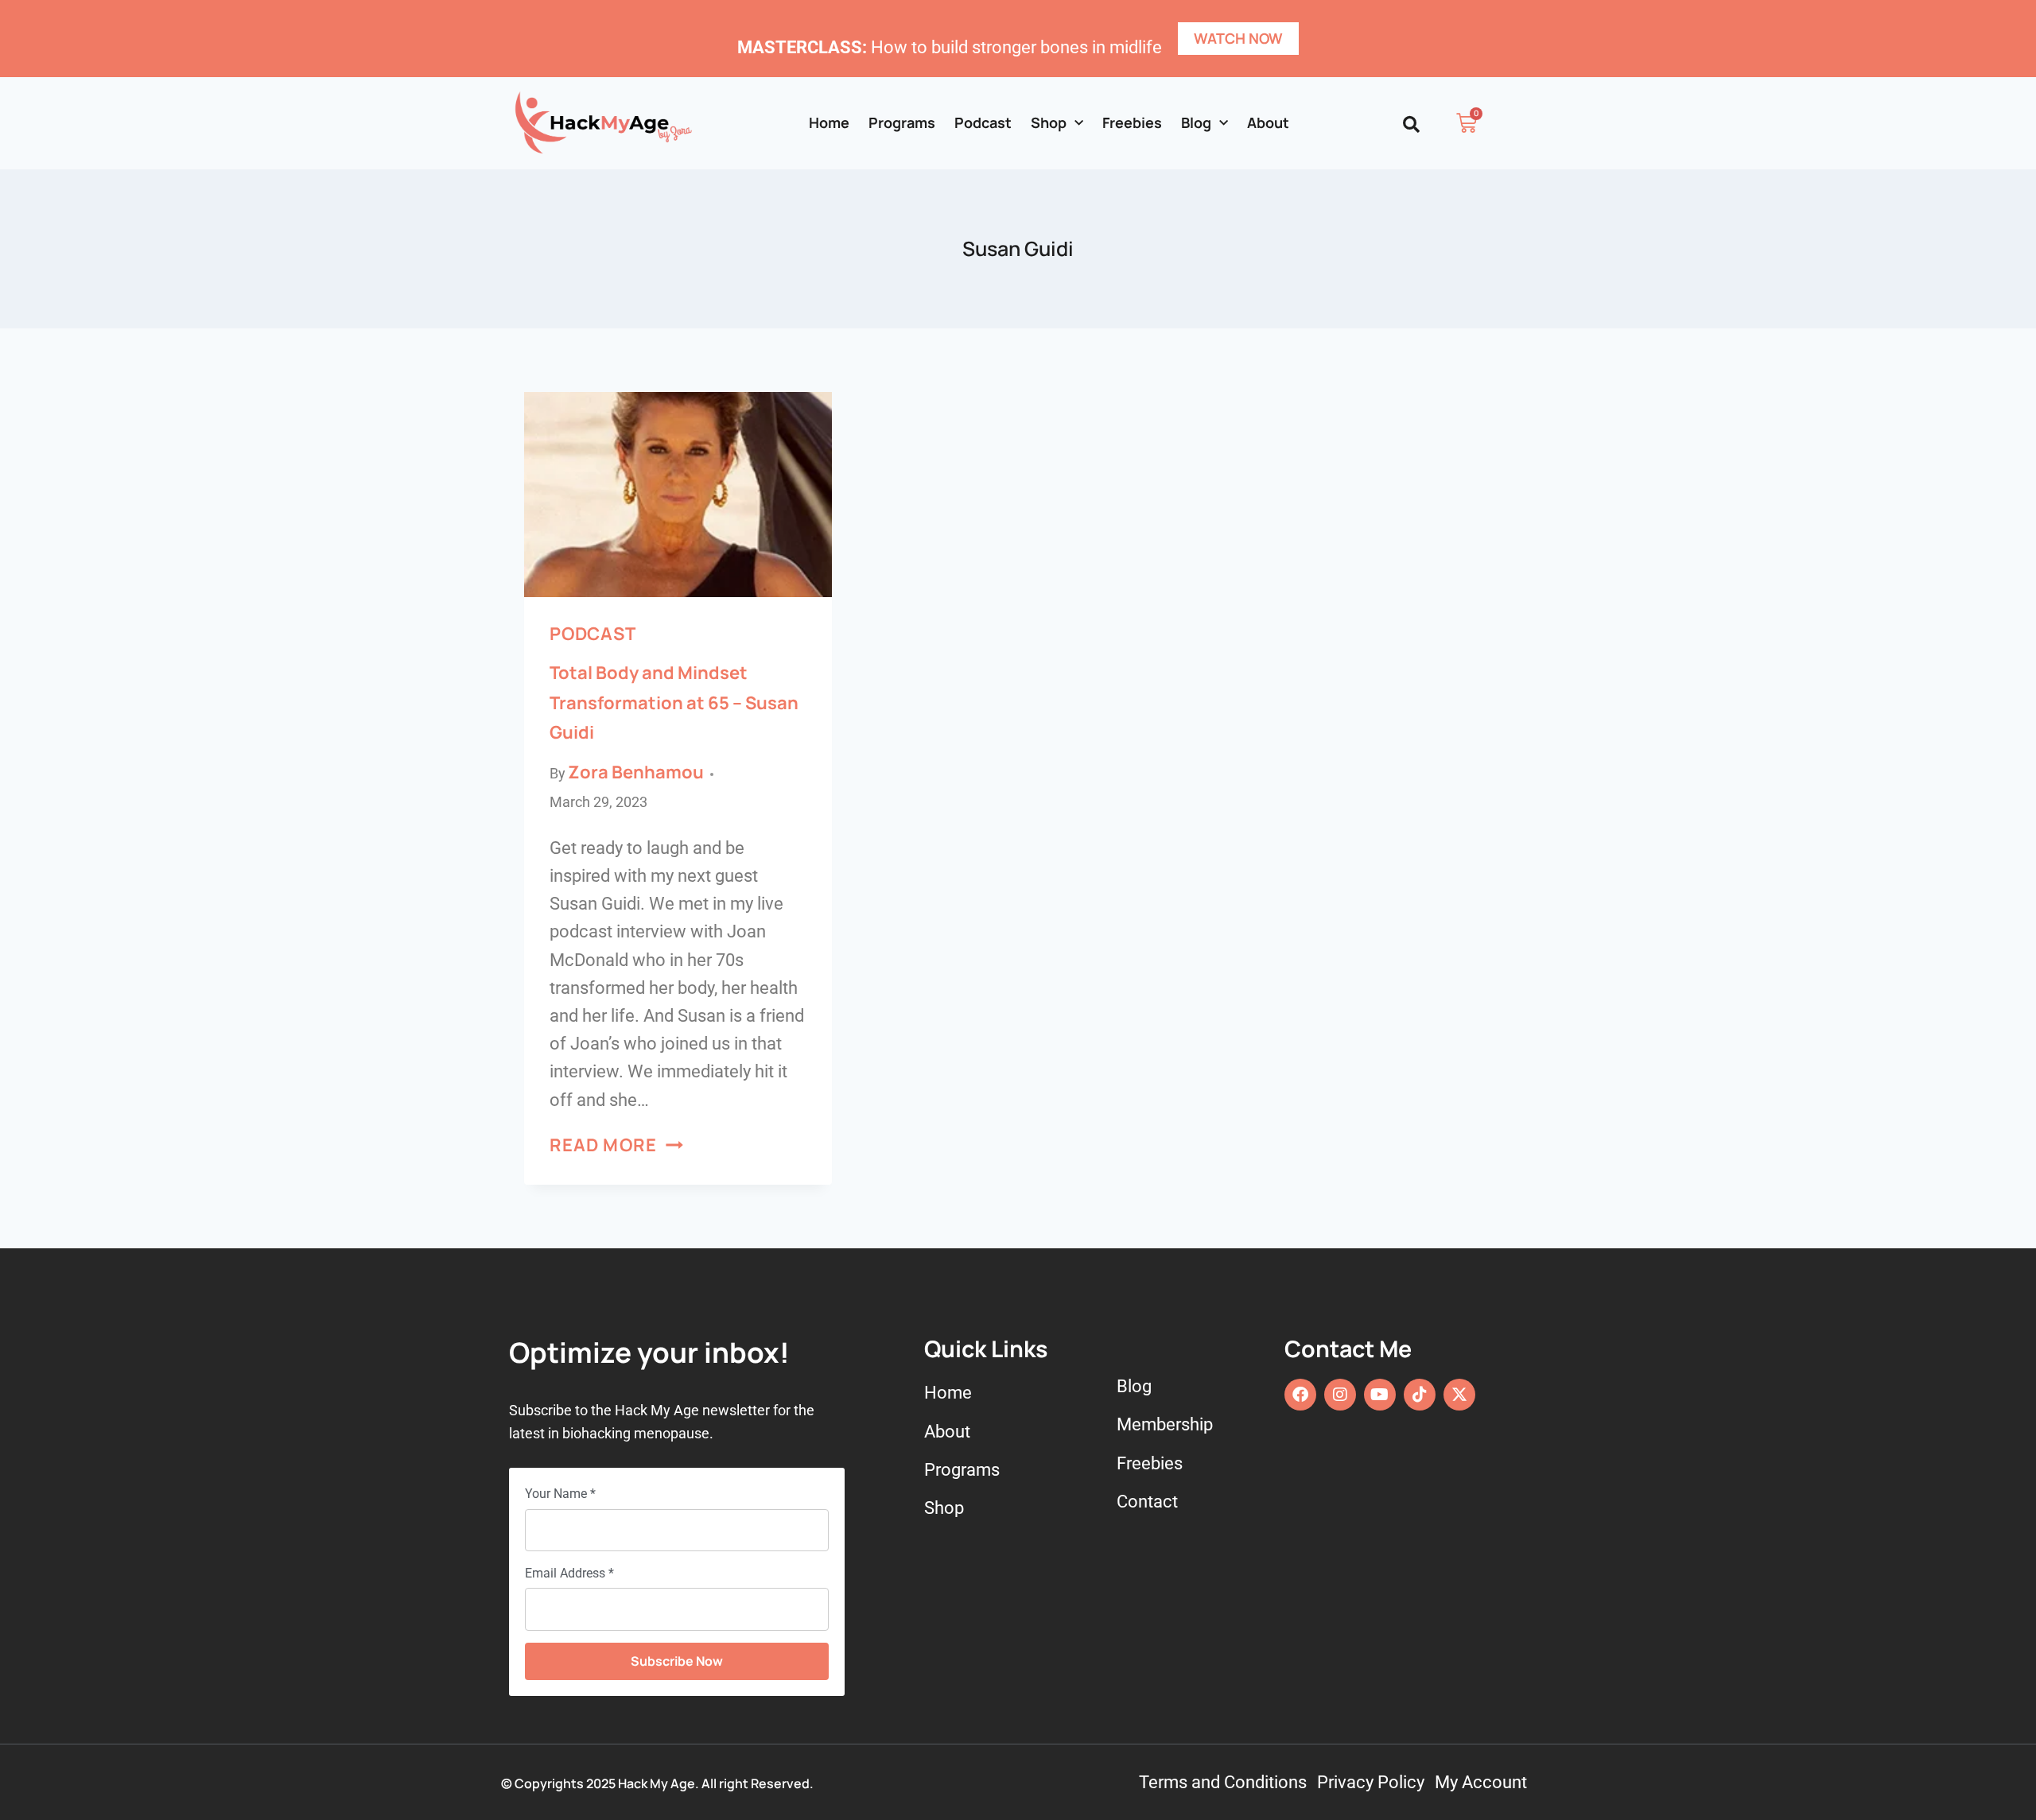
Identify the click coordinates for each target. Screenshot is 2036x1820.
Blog (1196, 122)
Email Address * (569, 1573)
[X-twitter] (1459, 1395)
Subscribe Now (677, 1661)
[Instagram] (1340, 1395)
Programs (902, 122)
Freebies (1132, 122)
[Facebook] (1300, 1395)
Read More (616, 1145)
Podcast (983, 122)
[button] (1411, 124)
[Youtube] (1380, 1395)
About (1268, 122)
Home (829, 122)
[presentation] (678, 495)
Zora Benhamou (636, 772)
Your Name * (560, 1494)
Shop (1049, 122)
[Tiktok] (1420, 1395)
